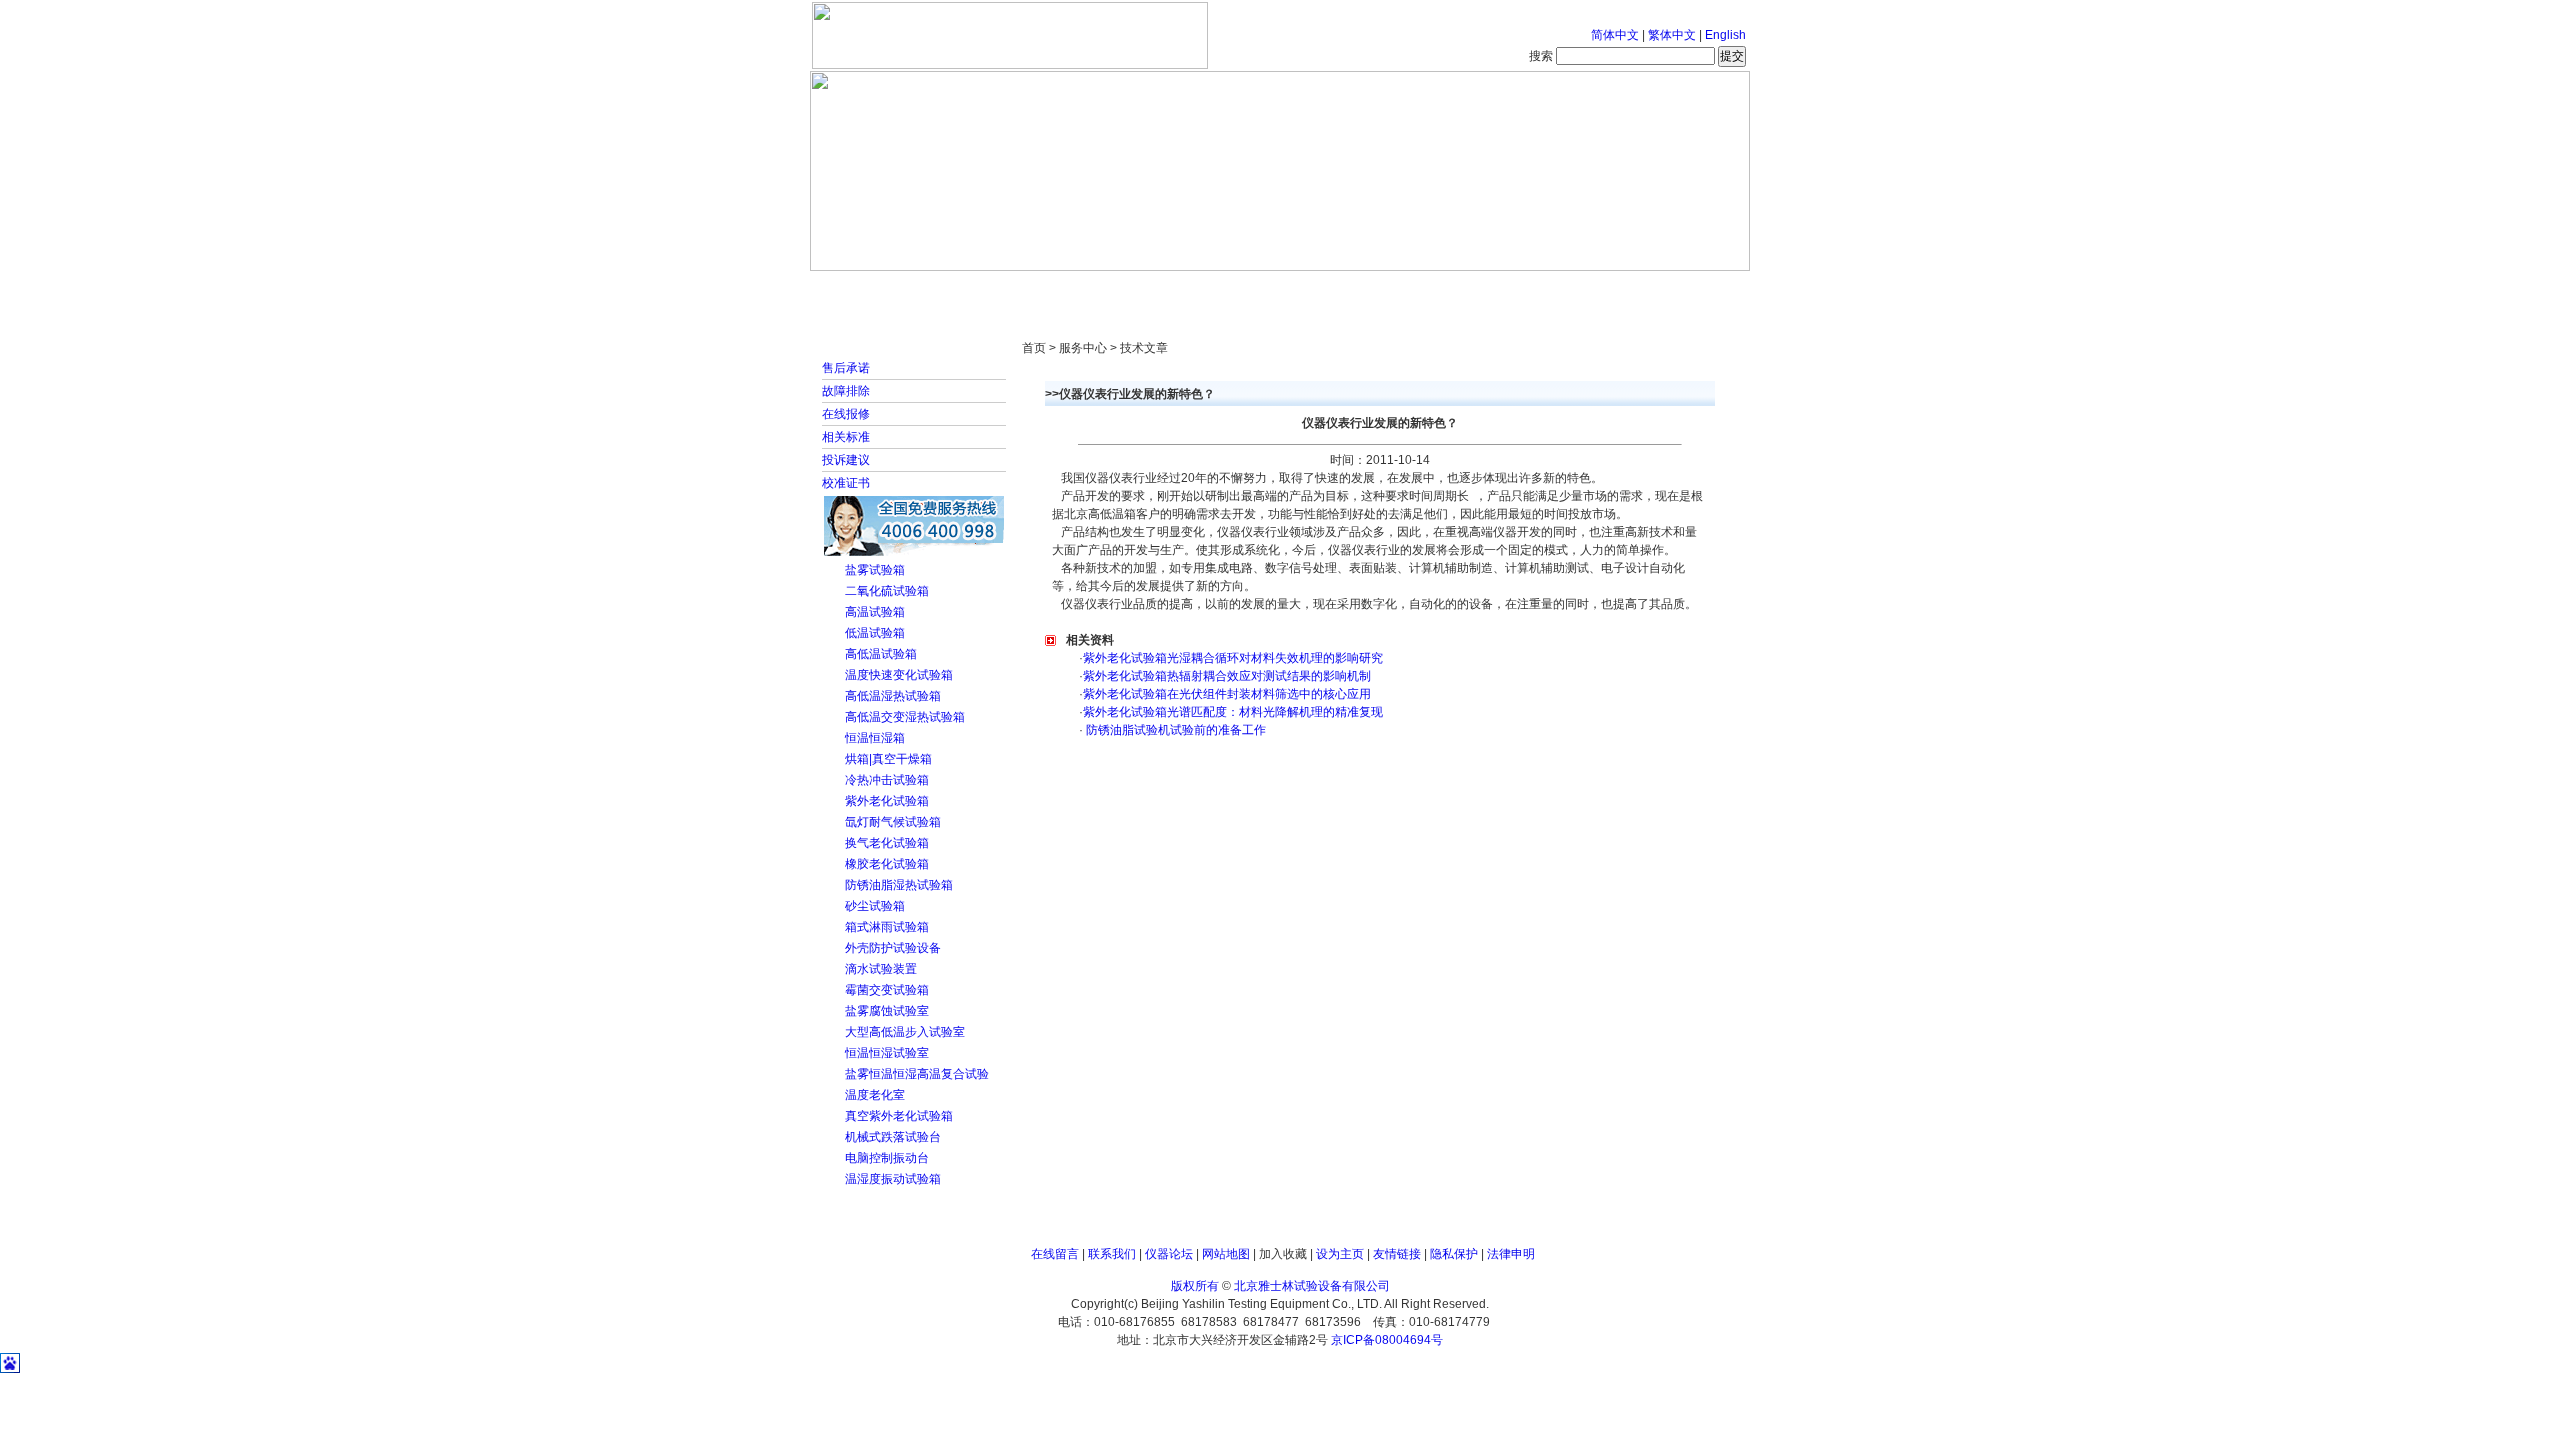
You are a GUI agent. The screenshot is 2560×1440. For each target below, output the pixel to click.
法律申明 (1511, 1254)
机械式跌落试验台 (893, 1137)
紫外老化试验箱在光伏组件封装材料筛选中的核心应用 (1227, 694)
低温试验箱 (875, 633)
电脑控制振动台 (887, 1158)
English (1725, 35)
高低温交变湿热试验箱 (905, 717)
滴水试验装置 (881, 969)
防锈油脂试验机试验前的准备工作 (1174, 730)
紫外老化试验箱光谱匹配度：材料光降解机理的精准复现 (1233, 712)
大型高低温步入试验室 (905, 1032)
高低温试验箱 (881, 654)
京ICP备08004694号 (1387, 1340)
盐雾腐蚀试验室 (887, 1011)
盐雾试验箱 (875, 570)
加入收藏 (1283, 1254)
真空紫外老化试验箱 (899, 1116)
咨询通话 (1645, 290)
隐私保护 (1454, 1254)
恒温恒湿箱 (875, 738)
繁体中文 (1672, 35)
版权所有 (1195, 1286)
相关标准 (846, 437)
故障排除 (846, 391)
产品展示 (1205, 290)
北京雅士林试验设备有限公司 (1312, 1286)
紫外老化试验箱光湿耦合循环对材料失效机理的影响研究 (1233, 658)
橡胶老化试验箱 (887, 864)
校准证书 (846, 483)
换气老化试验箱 (887, 843)
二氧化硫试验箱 (887, 591)
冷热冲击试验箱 (887, 780)
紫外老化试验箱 (887, 801)
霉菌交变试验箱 (887, 990)
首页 (875, 290)
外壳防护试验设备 (893, 948)
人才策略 (1425, 290)
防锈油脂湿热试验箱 (899, 885)
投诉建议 (846, 460)
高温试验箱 (875, 612)
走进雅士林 (985, 290)
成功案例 (1315, 290)
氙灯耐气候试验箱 (893, 822)
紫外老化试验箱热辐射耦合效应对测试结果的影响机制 (1227, 676)
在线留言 (1055, 1254)
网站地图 (1226, 1254)
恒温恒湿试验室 (887, 1053)
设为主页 (1340, 1254)
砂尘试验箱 (875, 906)
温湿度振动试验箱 (893, 1179)
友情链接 (1397, 1254)
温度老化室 (875, 1095)
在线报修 (846, 414)
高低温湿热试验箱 (893, 696)
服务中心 (1535, 290)
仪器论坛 (1169, 1254)
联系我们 (1112, 1254)
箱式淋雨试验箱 (887, 927)
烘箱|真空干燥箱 (888, 759)
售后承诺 (846, 368)
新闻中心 (1095, 290)
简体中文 (1615, 35)
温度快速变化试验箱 (899, 675)
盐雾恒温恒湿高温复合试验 (917, 1074)
